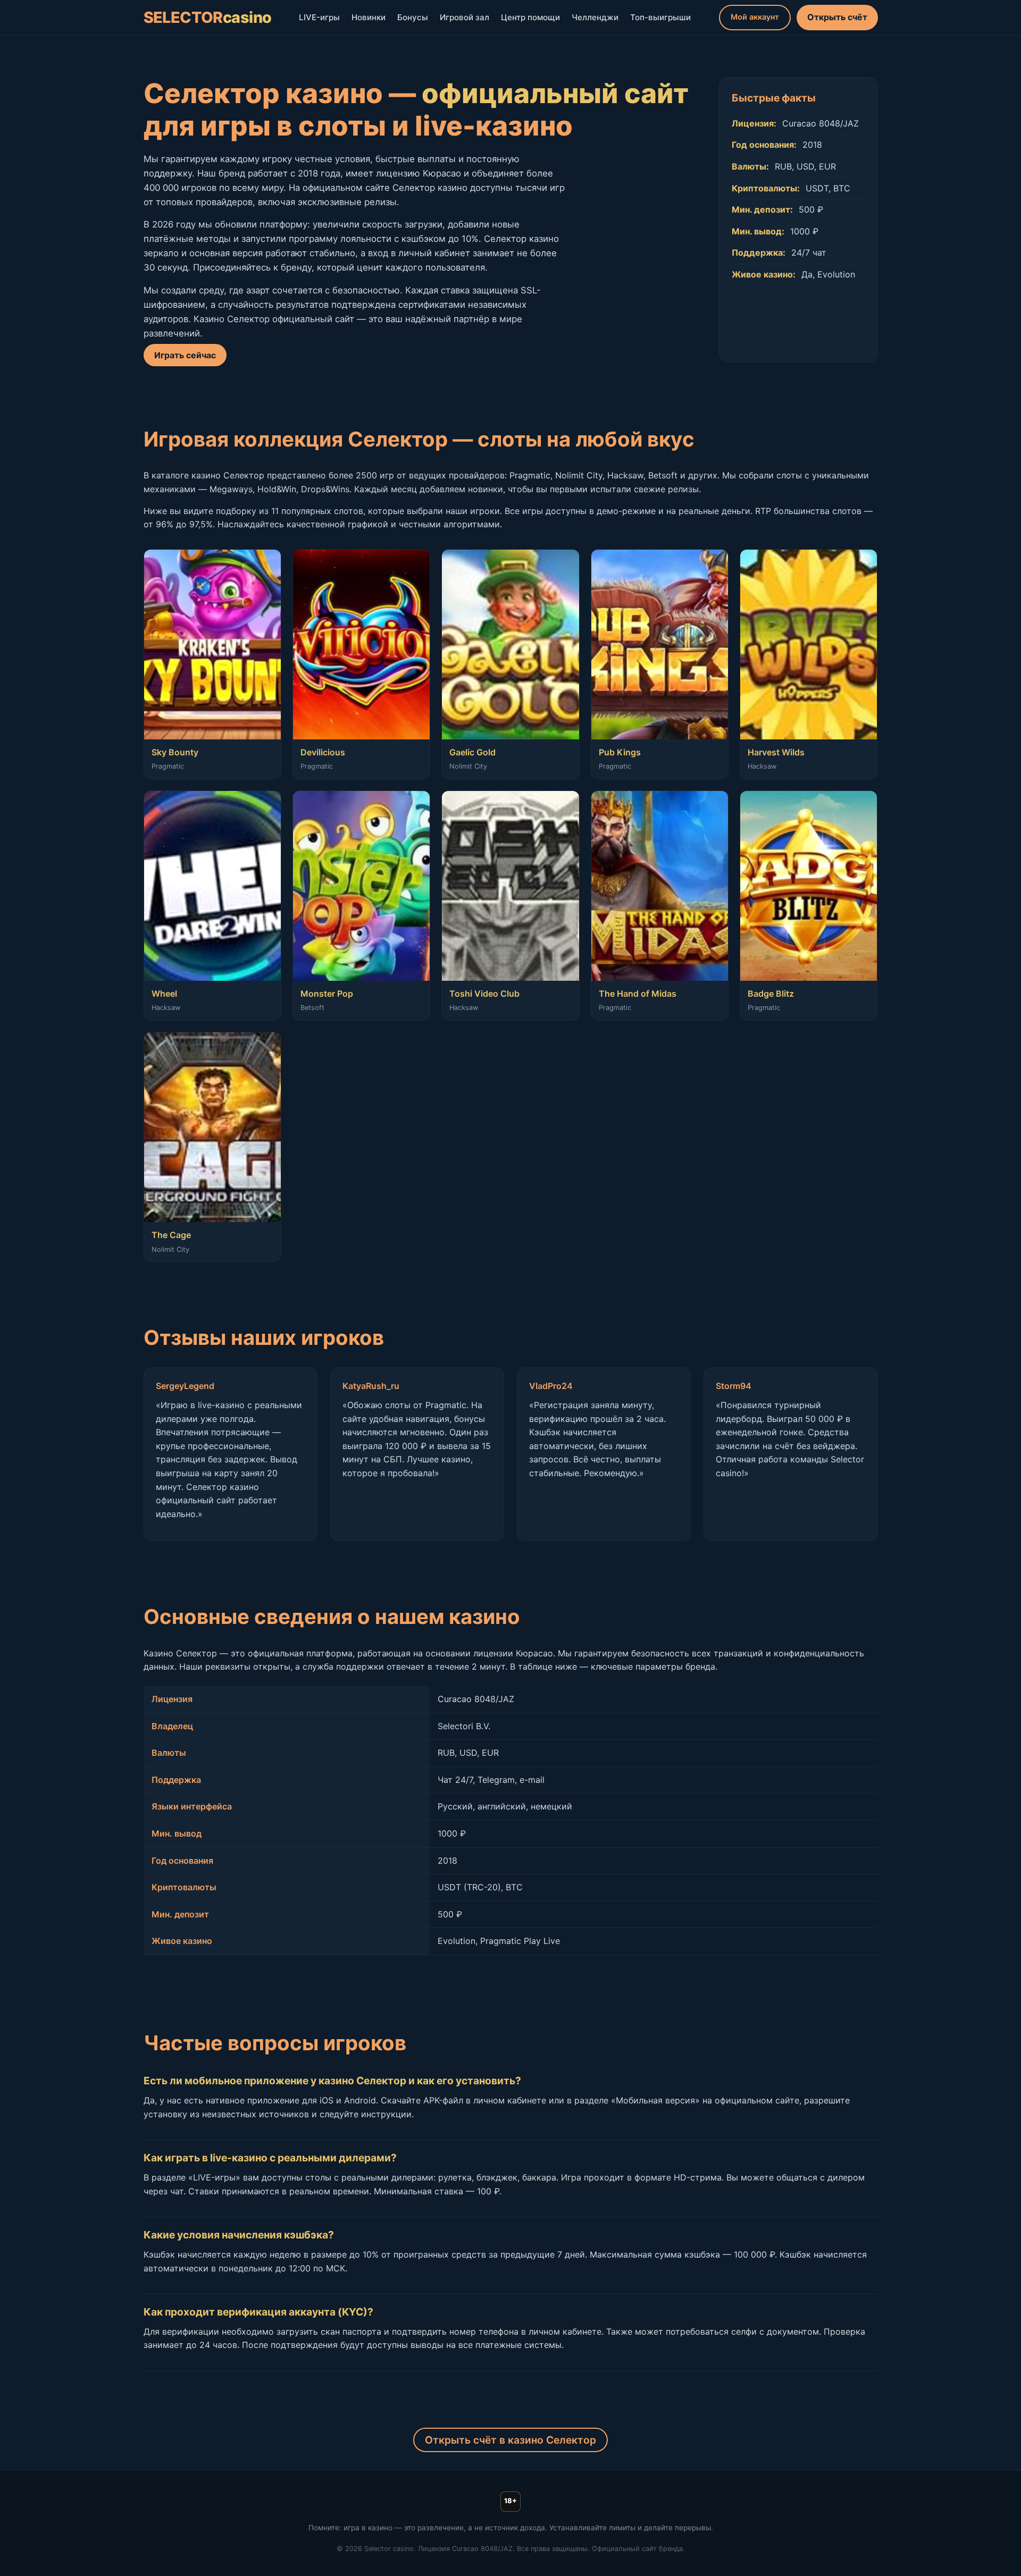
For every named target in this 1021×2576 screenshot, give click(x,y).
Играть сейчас (185, 355)
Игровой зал (465, 17)
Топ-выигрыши (660, 17)
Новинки (369, 17)
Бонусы (413, 17)
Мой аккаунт (755, 17)
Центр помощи (530, 17)
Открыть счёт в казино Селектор (510, 2440)
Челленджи (595, 17)
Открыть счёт (837, 17)
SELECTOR (208, 17)
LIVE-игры (319, 17)
